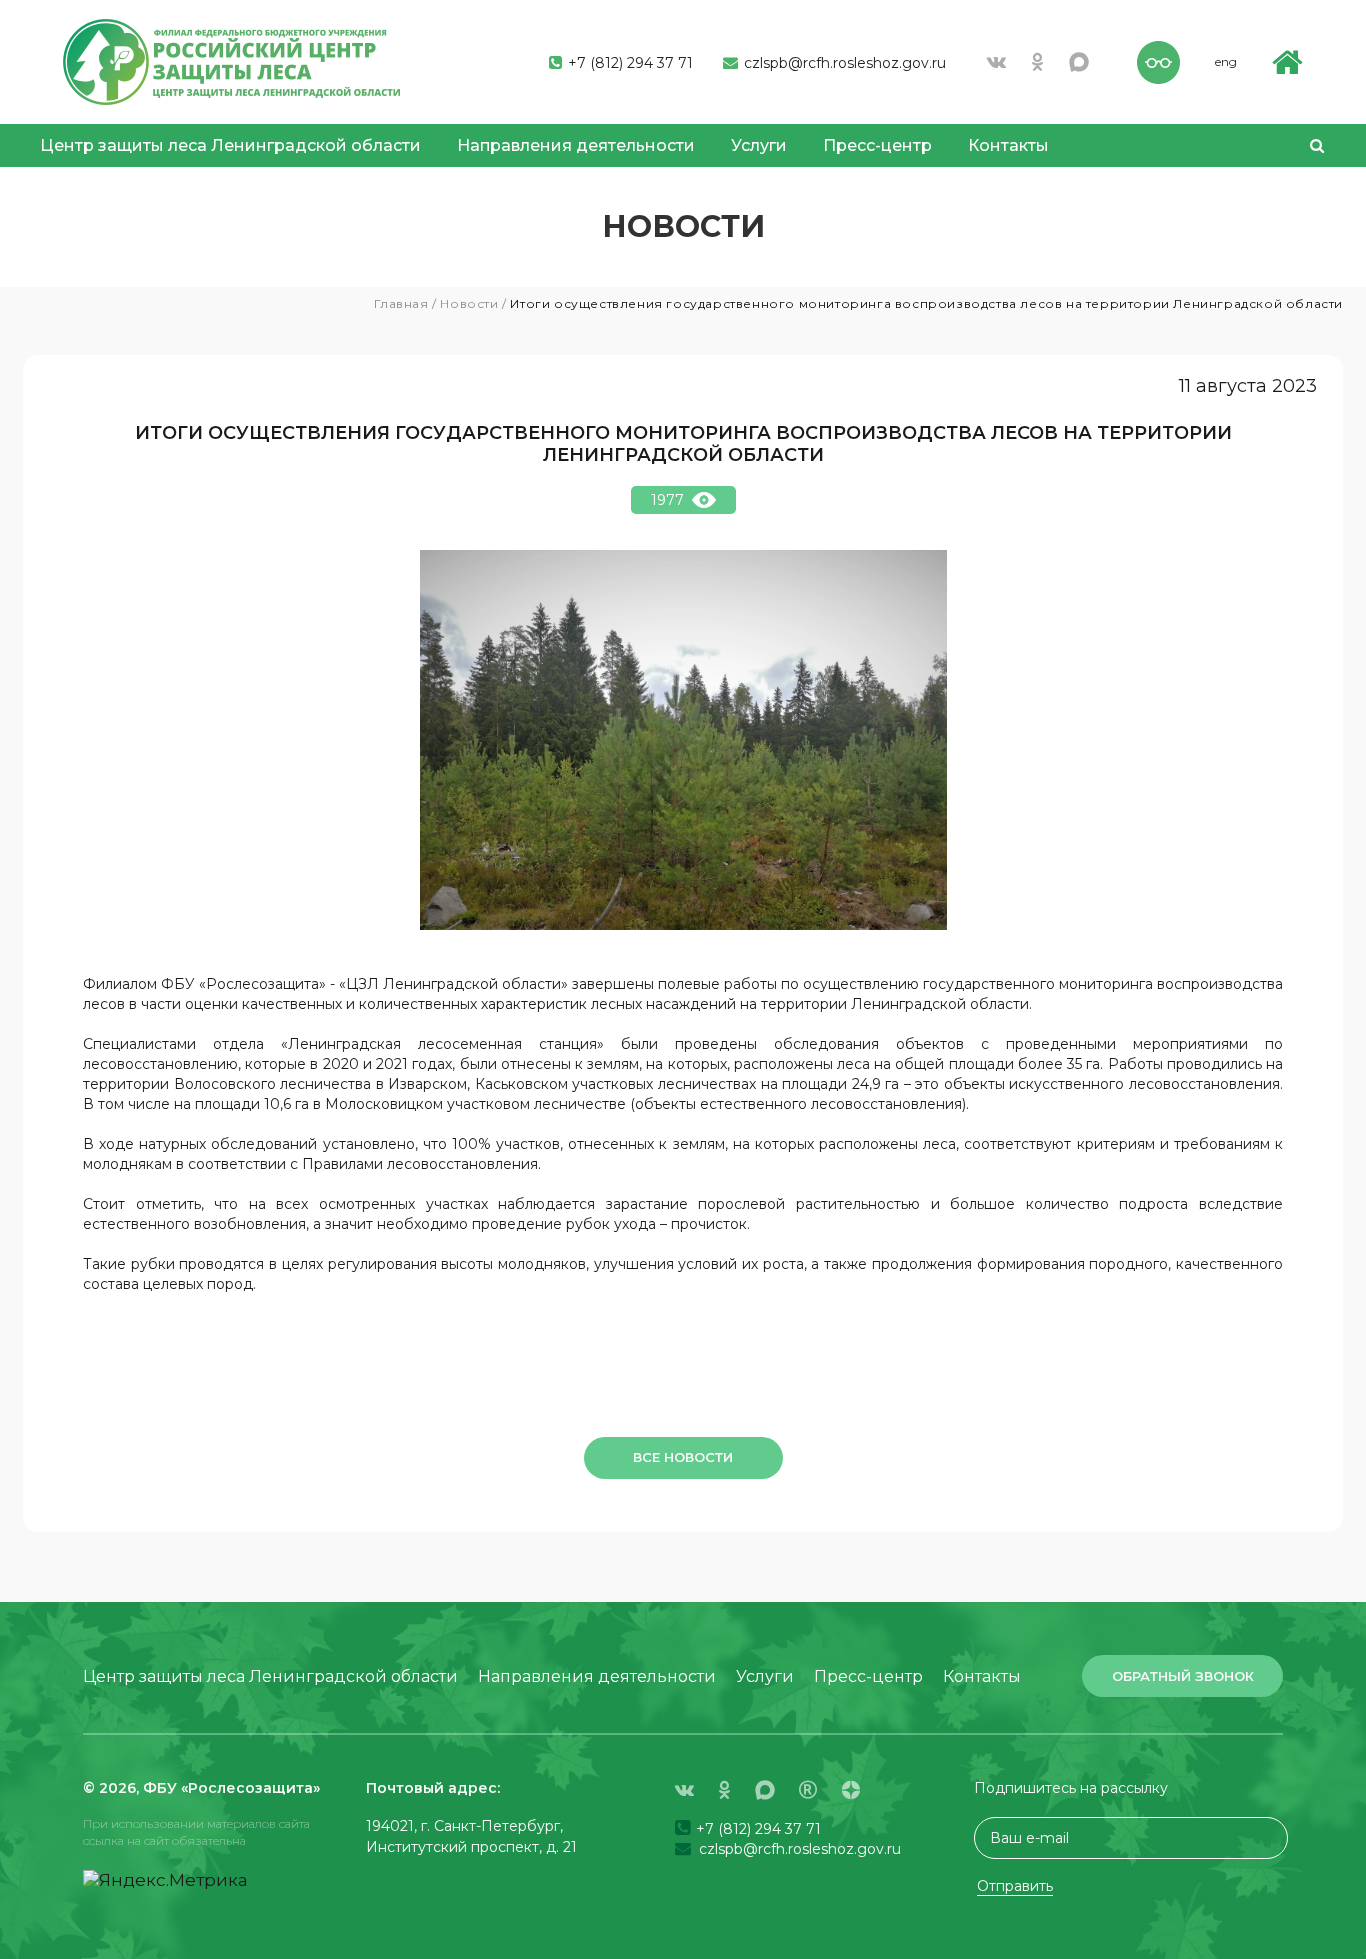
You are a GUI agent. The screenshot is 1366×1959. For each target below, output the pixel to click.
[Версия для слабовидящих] (1158, 60)
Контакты (1008, 145)
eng (1226, 61)
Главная (401, 303)
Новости (469, 303)
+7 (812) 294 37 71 (628, 63)
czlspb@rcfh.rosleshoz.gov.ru (843, 63)
